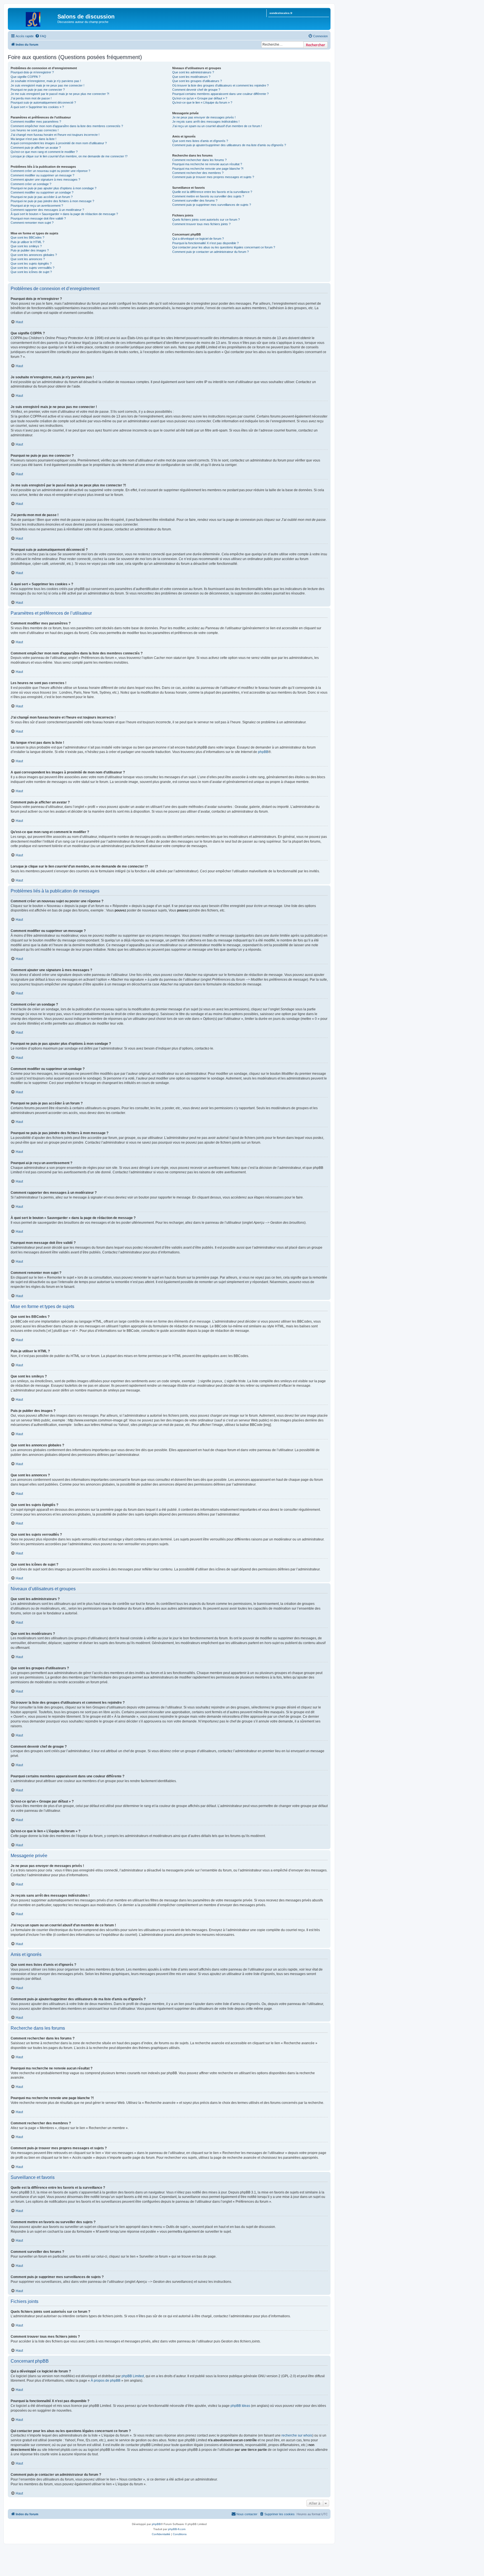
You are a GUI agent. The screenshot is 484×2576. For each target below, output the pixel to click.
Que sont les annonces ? (28, 259)
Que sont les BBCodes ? (27, 237)
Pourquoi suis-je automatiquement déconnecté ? (43, 102)
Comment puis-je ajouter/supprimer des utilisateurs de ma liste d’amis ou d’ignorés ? (229, 145)
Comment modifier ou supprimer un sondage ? (42, 192)
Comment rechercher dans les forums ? (199, 160)
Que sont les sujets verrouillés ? (32, 268)
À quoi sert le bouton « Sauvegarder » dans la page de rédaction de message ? (64, 214)
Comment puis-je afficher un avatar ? (36, 148)
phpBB (263, 752)
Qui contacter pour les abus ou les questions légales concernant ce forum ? (224, 247)
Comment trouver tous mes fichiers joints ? (201, 224)
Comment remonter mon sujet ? (32, 223)
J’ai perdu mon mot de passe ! (31, 98)
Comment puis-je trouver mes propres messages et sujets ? (213, 177)
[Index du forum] (33, 18)
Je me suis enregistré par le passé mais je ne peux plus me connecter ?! (60, 94)
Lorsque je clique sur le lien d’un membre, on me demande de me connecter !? (69, 156)
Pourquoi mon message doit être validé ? (38, 218)
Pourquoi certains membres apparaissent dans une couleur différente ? (220, 94)
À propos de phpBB (106, 2381)
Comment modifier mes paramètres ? (36, 122)
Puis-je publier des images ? (30, 250)
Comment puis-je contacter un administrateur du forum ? (210, 252)
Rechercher (316, 45)
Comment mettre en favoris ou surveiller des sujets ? (208, 196)
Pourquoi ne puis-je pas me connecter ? (38, 90)
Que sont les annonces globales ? (34, 255)
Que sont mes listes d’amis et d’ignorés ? (200, 141)
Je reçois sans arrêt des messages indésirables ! (206, 122)
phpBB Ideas (240, 2406)
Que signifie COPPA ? (25, 77)
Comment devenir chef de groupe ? (196, 90)
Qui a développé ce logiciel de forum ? (198, 239)
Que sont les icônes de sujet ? (31, 272)
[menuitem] (41, 36)
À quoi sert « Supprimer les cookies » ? (37, 107)
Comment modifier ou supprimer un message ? (42, 175)
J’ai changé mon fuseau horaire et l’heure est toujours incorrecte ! (55, 135)
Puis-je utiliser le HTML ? (27, 242)
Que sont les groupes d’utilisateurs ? (197, 81)
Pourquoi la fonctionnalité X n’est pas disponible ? (205, 243)
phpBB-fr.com (177, 2529)
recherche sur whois (297, 2435)
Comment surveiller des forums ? (195, 201)
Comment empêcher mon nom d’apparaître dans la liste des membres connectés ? (67, 126)
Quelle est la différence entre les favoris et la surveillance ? (212, 192)
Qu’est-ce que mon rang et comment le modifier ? (44, 152)
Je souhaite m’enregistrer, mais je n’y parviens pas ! (46, 81)
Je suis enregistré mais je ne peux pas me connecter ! (47, 85)
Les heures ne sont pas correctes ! (35, 130)
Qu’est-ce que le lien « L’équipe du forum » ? (202, 102)
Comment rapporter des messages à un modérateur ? (47, 210)
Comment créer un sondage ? (31, 184)
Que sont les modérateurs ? (191, 77)
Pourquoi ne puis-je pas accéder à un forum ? (42, 197)
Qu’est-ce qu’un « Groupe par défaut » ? (200, 98)
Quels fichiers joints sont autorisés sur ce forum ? (206, 220)
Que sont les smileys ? (26, 246)
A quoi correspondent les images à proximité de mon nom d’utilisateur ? (59, 143)
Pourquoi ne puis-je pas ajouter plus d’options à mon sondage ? (53, 188)
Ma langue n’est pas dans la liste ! (33, 139)
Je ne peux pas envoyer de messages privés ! (204, 117)
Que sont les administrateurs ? (193, 72)
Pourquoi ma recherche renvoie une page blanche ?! (208, 169)
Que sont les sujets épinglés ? (31, 264)
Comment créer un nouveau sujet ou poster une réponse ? (50, 171)
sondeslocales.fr (281, 13)
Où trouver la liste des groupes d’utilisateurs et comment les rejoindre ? (220, 85)
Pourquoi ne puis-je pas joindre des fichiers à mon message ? (52, 201)
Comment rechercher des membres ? (198, 173)
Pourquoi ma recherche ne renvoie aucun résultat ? (207, 164)
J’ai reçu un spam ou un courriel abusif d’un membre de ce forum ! (217, 126)
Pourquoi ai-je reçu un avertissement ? (37, 206)
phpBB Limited (133, 2376)
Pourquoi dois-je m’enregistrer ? (32, 72)
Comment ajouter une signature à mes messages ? (45, 179)
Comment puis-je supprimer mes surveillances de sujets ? (212, 205)
